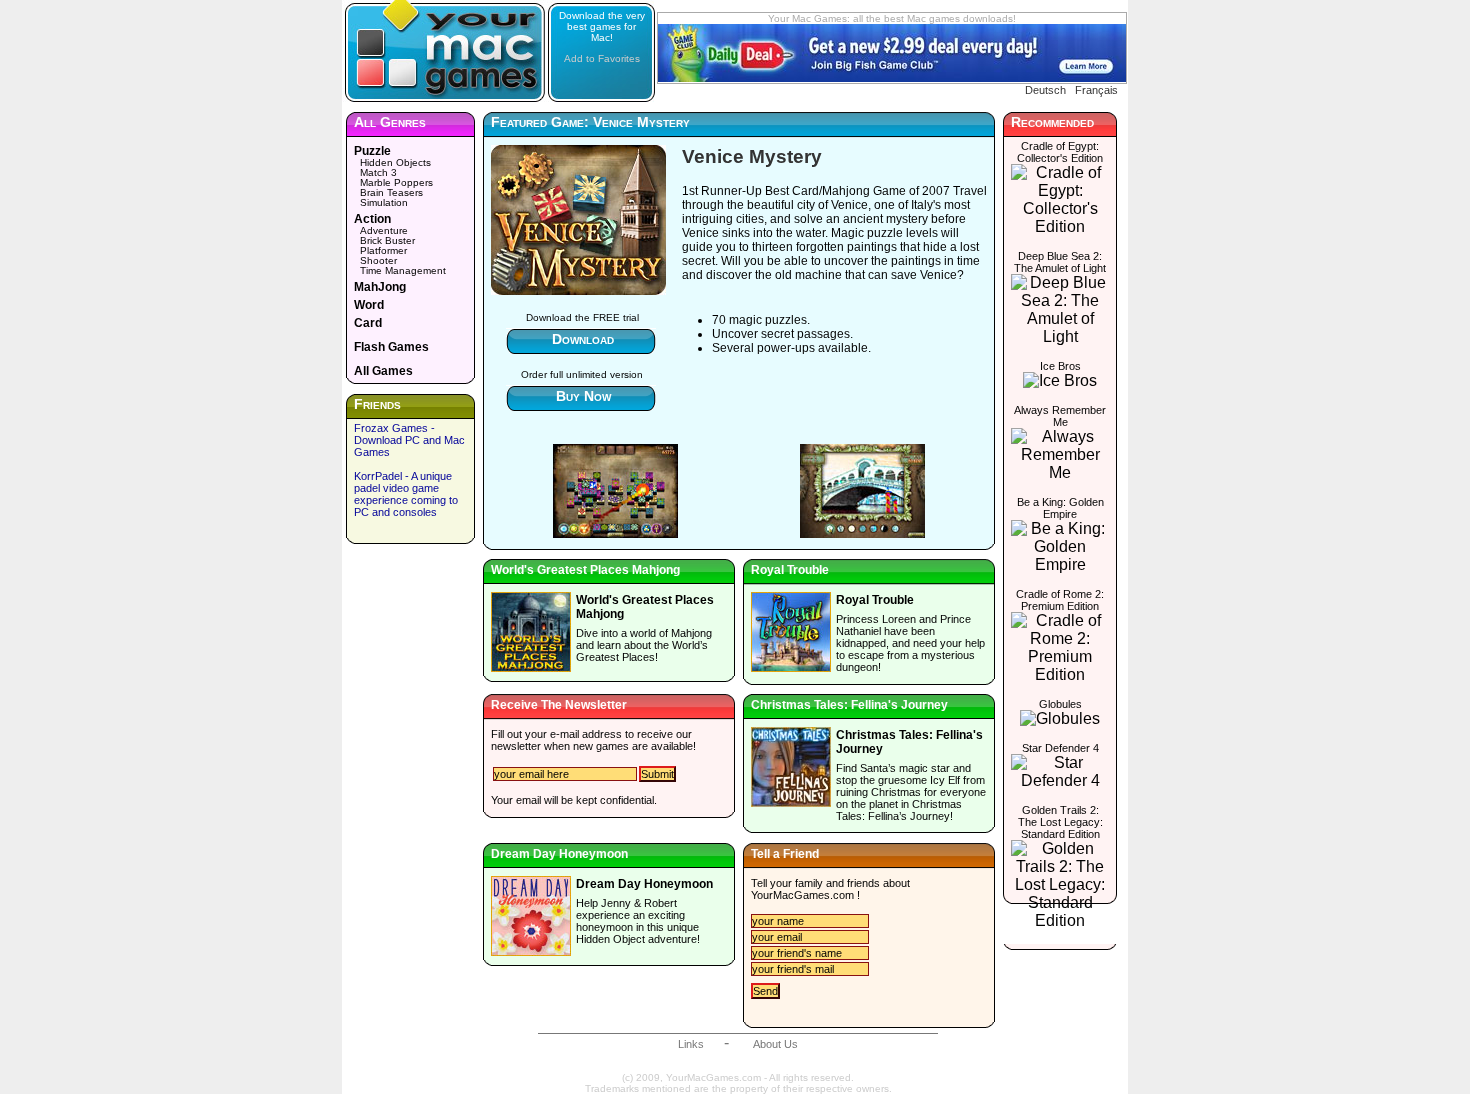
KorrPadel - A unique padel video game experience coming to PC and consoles (406, 494)
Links (691, 1044)
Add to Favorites (602, 58)
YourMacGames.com (802, 895)
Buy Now (583, 396)
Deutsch (1045, 90)
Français (1096, 90)
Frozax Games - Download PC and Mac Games (409, 440)
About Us (775, 1044)
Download (583, 339)
